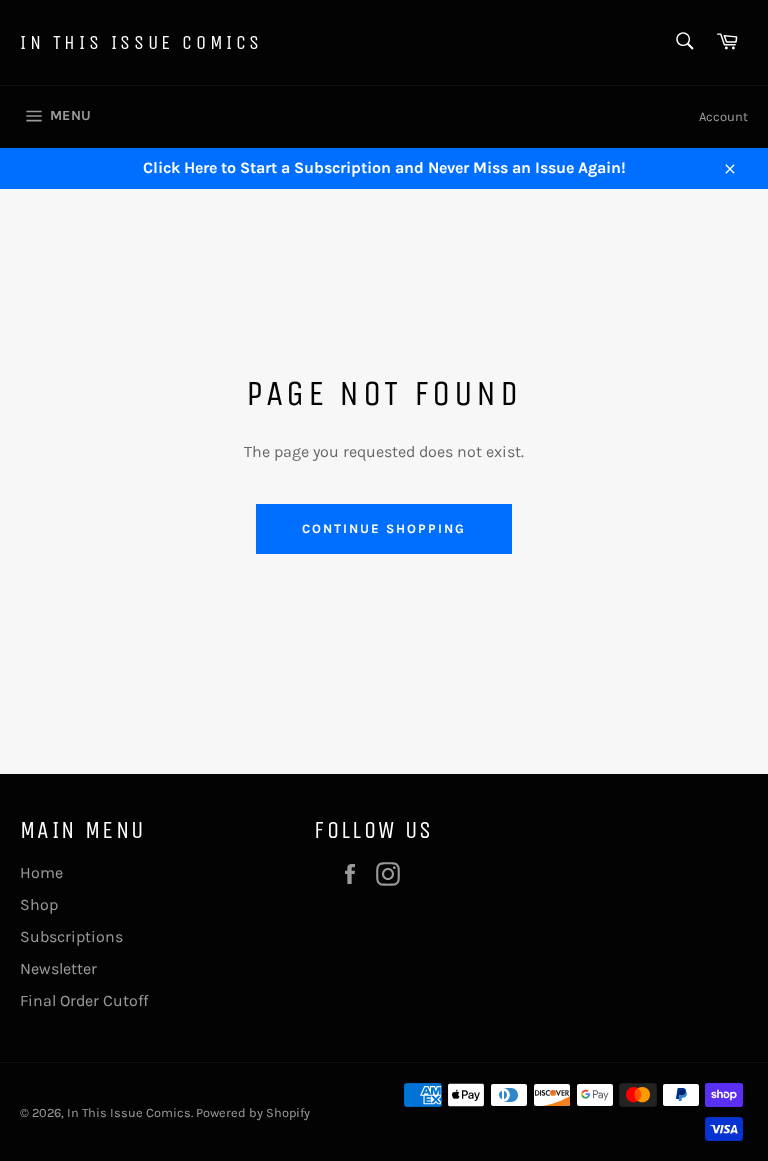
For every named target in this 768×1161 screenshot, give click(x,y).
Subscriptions (71, 936)
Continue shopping (383, 528)
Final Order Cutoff (84, 1000)
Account (723, 116)
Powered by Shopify (253, 1112)
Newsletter (58, 968)
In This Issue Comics (141, 42)
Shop (39, 904)
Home (41, 872)
